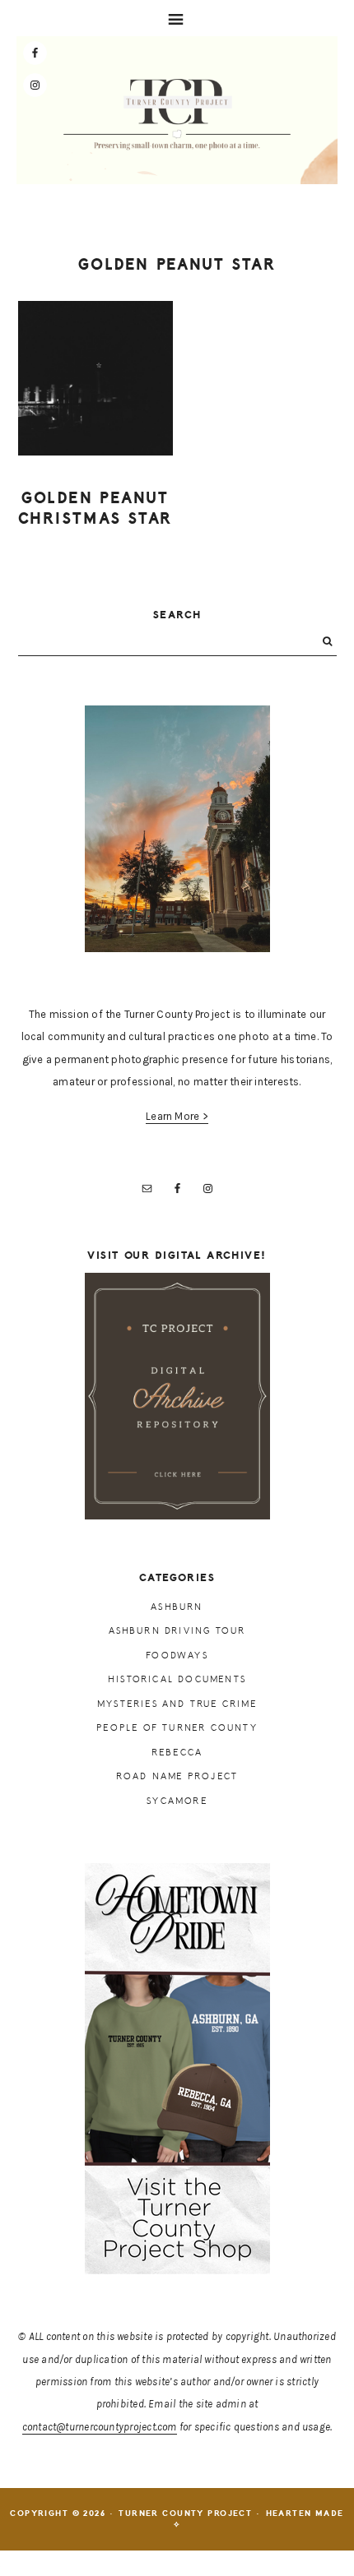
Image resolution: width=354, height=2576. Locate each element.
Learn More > (177, 1116)
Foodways (177, 1656)
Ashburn (177, 1607)
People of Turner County (177, 1728)
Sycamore (177, 1801)
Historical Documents (177, 1679)
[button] (177, 18)
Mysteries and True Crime (177, 1704)
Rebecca (177, 1753)
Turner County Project (177, 114)
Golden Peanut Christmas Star (95, 509)
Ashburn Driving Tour (177, 1631)
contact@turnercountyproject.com (100, 2427)
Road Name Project (177, 1776)
